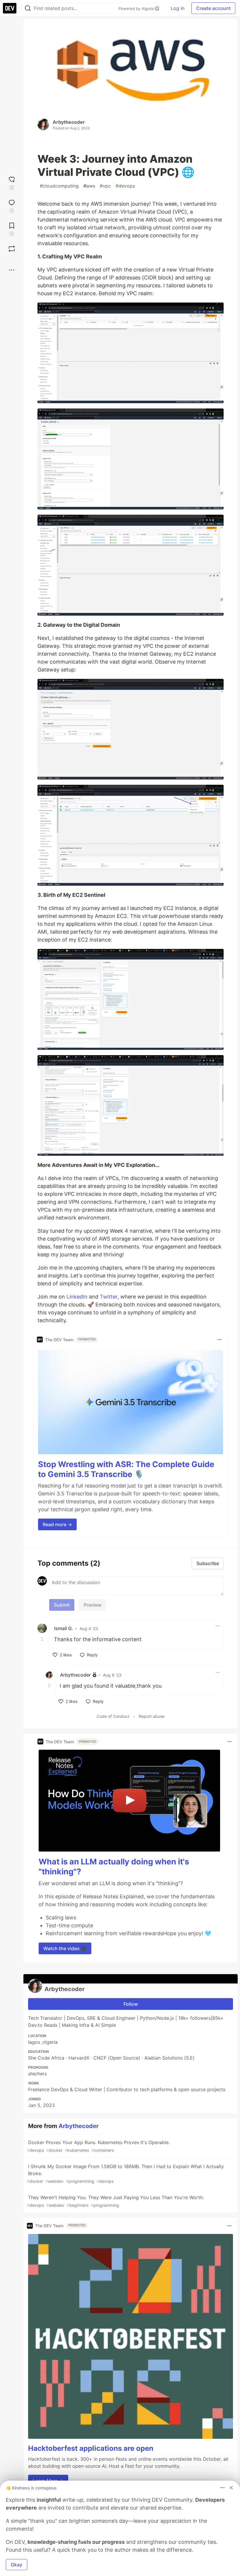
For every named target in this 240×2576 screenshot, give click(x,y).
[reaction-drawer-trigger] (12, 182)
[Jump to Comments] (12, 206)
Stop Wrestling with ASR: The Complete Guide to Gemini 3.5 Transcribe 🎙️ (126, 1469)
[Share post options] (12, 270)
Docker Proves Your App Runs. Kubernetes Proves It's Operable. (98, 2146)
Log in (178, 8)
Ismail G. (64, 1628)
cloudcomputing (59, 186)
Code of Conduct (113, 1716)
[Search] (28, 8)
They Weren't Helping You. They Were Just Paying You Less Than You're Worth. (115, 2201)
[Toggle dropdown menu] (220, 1339)
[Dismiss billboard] (231, 2488)
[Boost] (12, 249)
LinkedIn (77, 1297)
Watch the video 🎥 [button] (65, 1948)
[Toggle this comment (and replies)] (43, 1639)
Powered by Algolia (137, 8)
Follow (131, 2004)
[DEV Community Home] (10, 8)
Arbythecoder (69, 122)
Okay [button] (17, 2565)
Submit (62, 1605)
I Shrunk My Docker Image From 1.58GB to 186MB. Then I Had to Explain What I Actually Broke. (125, 2174)
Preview (92, 1605)
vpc (105, 186)
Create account (213, 8)
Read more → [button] (57, 1524)
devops (125, 186)
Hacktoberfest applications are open (91, 2448)
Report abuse (152, 1716)
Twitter (109, 1297)
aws (89, 186)
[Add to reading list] (12, 229)
